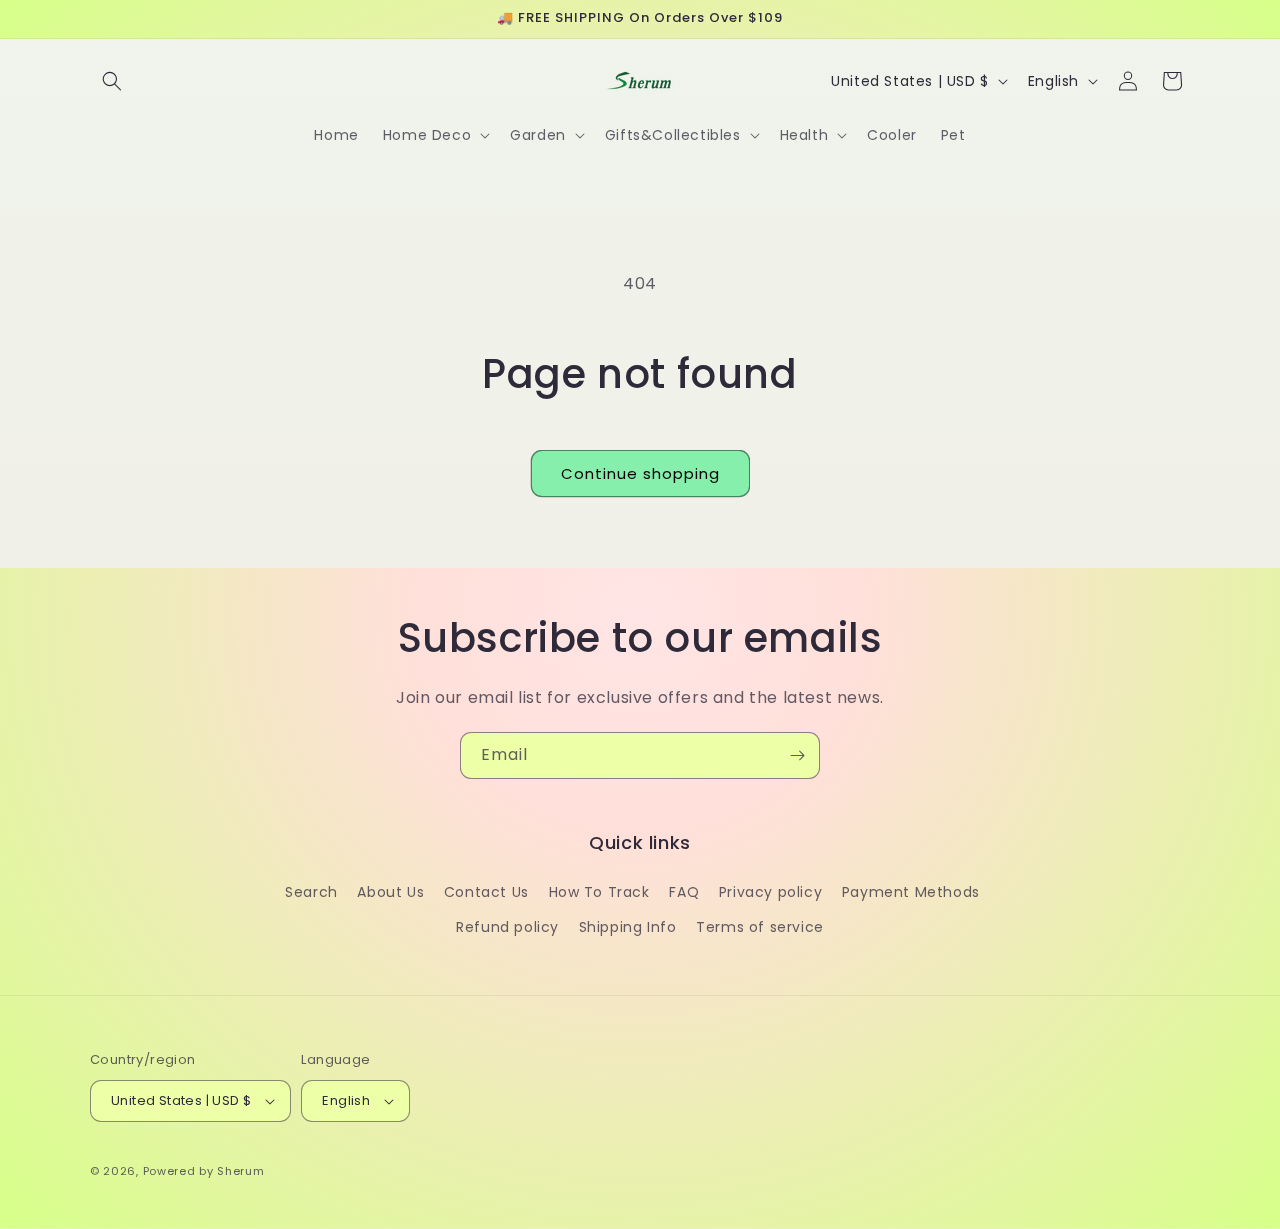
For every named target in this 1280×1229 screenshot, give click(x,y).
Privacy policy (770, 892)
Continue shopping (640, 473)
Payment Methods (911, 892)
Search (311, 892)
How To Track (599, 892)
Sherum (240, 1171)
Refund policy (507, 927)
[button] (112, 81)
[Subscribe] (797, 755)
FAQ (684, 892)
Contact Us (486, 892)
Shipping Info (628, 927)
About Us (390, 892)
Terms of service (760, 927)
